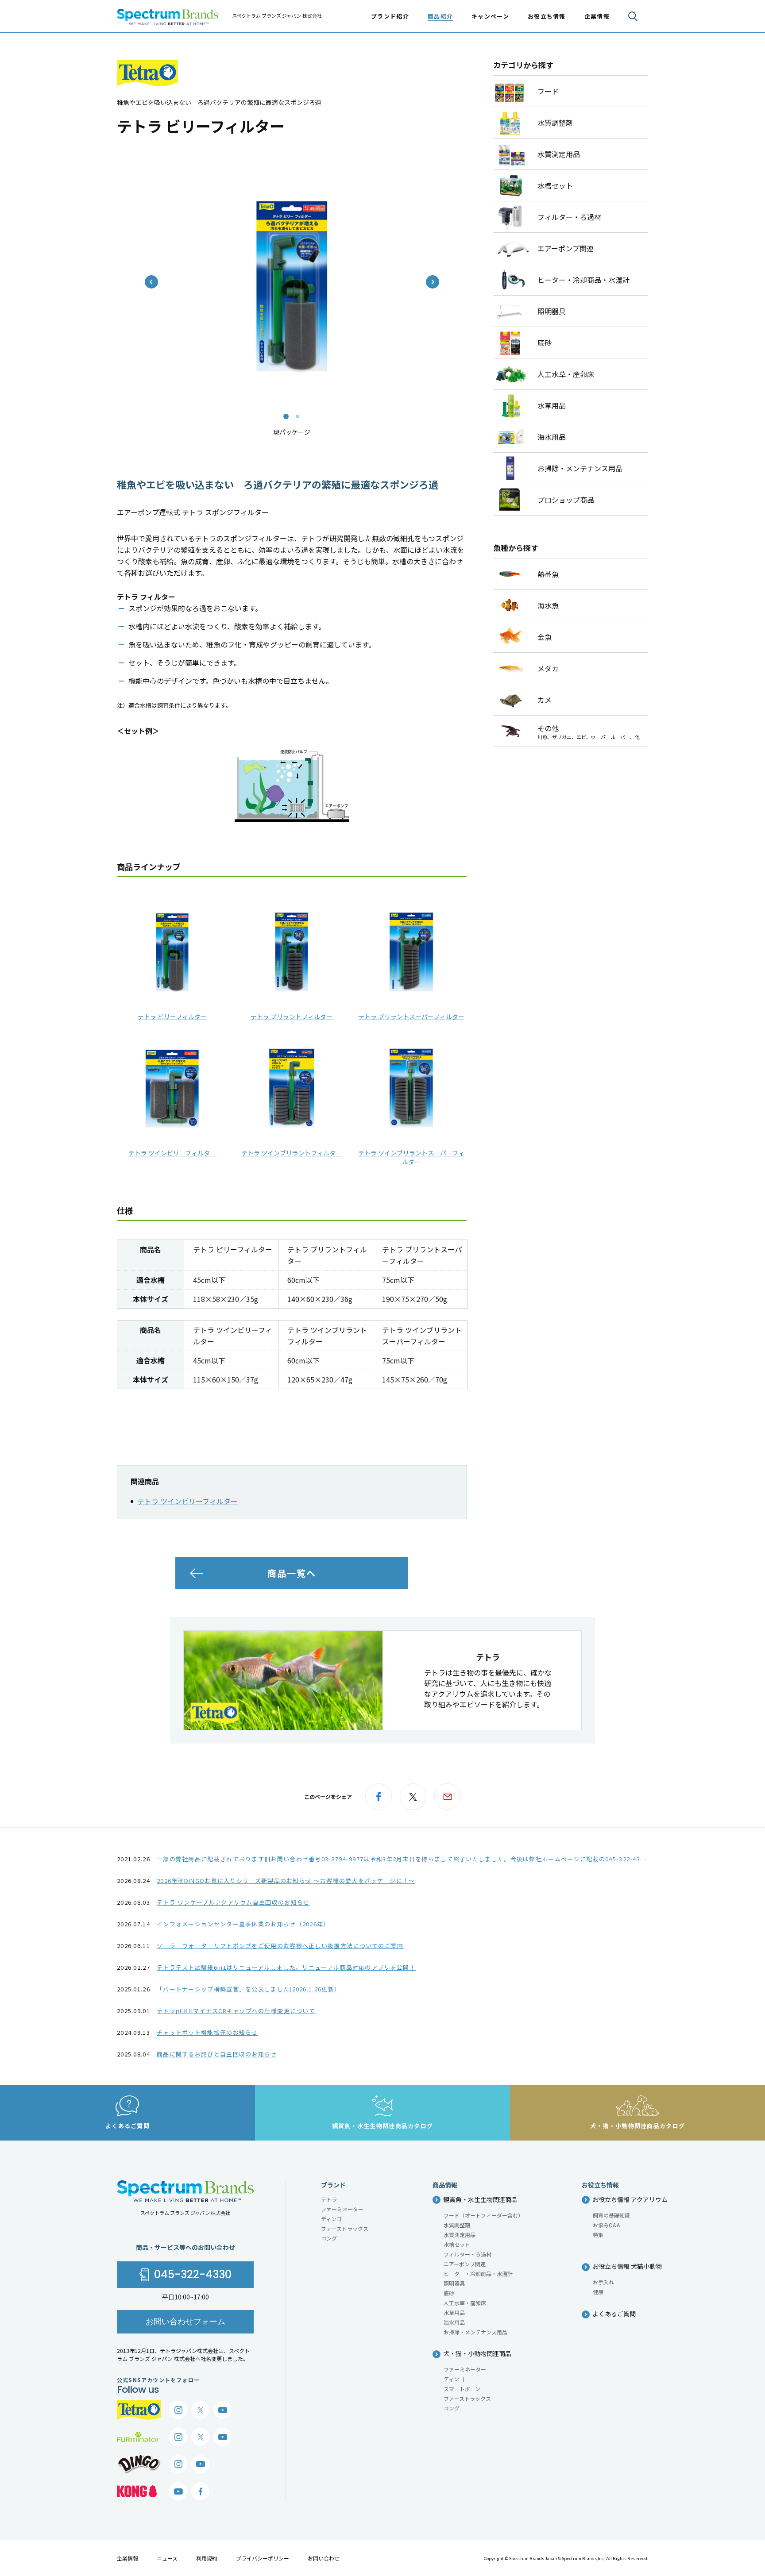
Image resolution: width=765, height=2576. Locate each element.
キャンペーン (490, 16)
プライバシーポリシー (263, 2558)
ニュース (167, 2558)
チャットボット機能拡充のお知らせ (207, 2032)
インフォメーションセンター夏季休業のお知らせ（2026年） (243, 1924)
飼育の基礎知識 (611, 2215)
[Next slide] (433, 282)
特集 (598, 2235)
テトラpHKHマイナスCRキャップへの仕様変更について (236, 2011)
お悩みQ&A (606, 2225)
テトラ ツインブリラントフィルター (292, 1153)
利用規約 (207, 2558)
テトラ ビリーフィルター (172, 1017)
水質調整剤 (457, 2225)
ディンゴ (331, 2219)
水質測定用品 (460, 2235)
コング (329, 2238)
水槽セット (457, 2244)
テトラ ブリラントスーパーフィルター (411, 1017)
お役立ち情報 (547, 16)
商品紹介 (440, 16)
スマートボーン (462, 2389)
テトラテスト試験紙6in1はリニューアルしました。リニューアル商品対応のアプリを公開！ (286, 1967)
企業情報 (127, 2558)
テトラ (329, 2199)
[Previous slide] (151, 282)
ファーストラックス (345, 2228)
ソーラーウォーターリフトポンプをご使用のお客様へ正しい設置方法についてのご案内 (280, 1946)
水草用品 (454, 2312)
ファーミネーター (342, 2209)
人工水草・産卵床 (465, 2303)
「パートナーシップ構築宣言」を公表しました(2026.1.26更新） (249, 1989)
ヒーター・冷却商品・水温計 (478, 2274)
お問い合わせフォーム (185, 2321)
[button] (286, 416)
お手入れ (603, 2282)
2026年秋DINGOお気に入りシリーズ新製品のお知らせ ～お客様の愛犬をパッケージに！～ (286, 1881)
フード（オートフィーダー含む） (483, 2215)
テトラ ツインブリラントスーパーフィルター (411, 1157)
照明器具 (454, 2283)
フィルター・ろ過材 (467, 2254)
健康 (598, 2292)
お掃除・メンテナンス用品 (475, 2332)
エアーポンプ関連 (465, 2264)
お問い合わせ (324, 2558)
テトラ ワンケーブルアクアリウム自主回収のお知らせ (233, 1902)
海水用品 (454, 2322)
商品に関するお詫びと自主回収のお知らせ (217, 2054)
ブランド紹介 (390, 16)
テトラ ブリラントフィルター (292, 1017)
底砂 (449, 2293)
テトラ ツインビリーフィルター (172, 1153)
